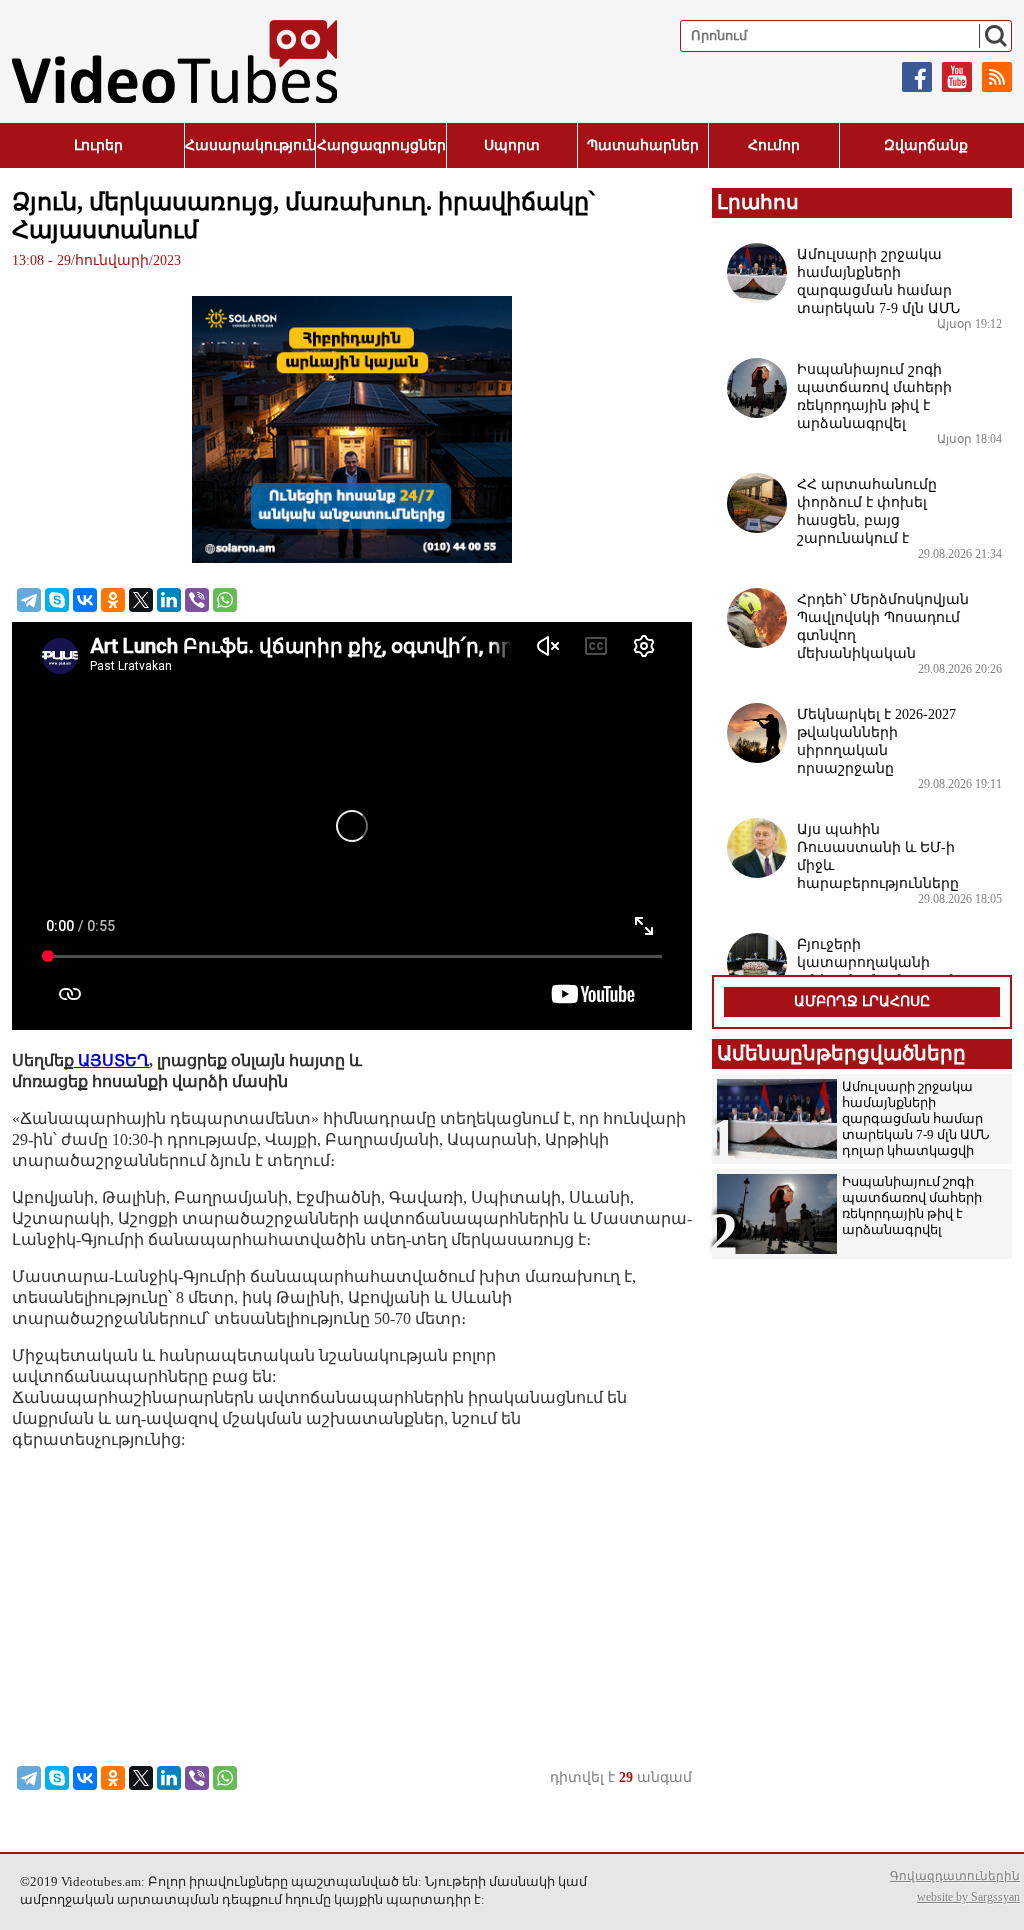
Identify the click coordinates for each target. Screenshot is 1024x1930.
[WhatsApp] (225, 600)
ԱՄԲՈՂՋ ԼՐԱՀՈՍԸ (862, 1001)
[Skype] (57, 600)
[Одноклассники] (113, 600)
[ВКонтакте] (85, 600)
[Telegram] (29, 600)
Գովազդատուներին (955, 1876)
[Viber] (197, 600)
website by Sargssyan (968, 1897)
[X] (141, 600)
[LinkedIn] (169, 600)
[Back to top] (989, 1895)
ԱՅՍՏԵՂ (111, 1060)
